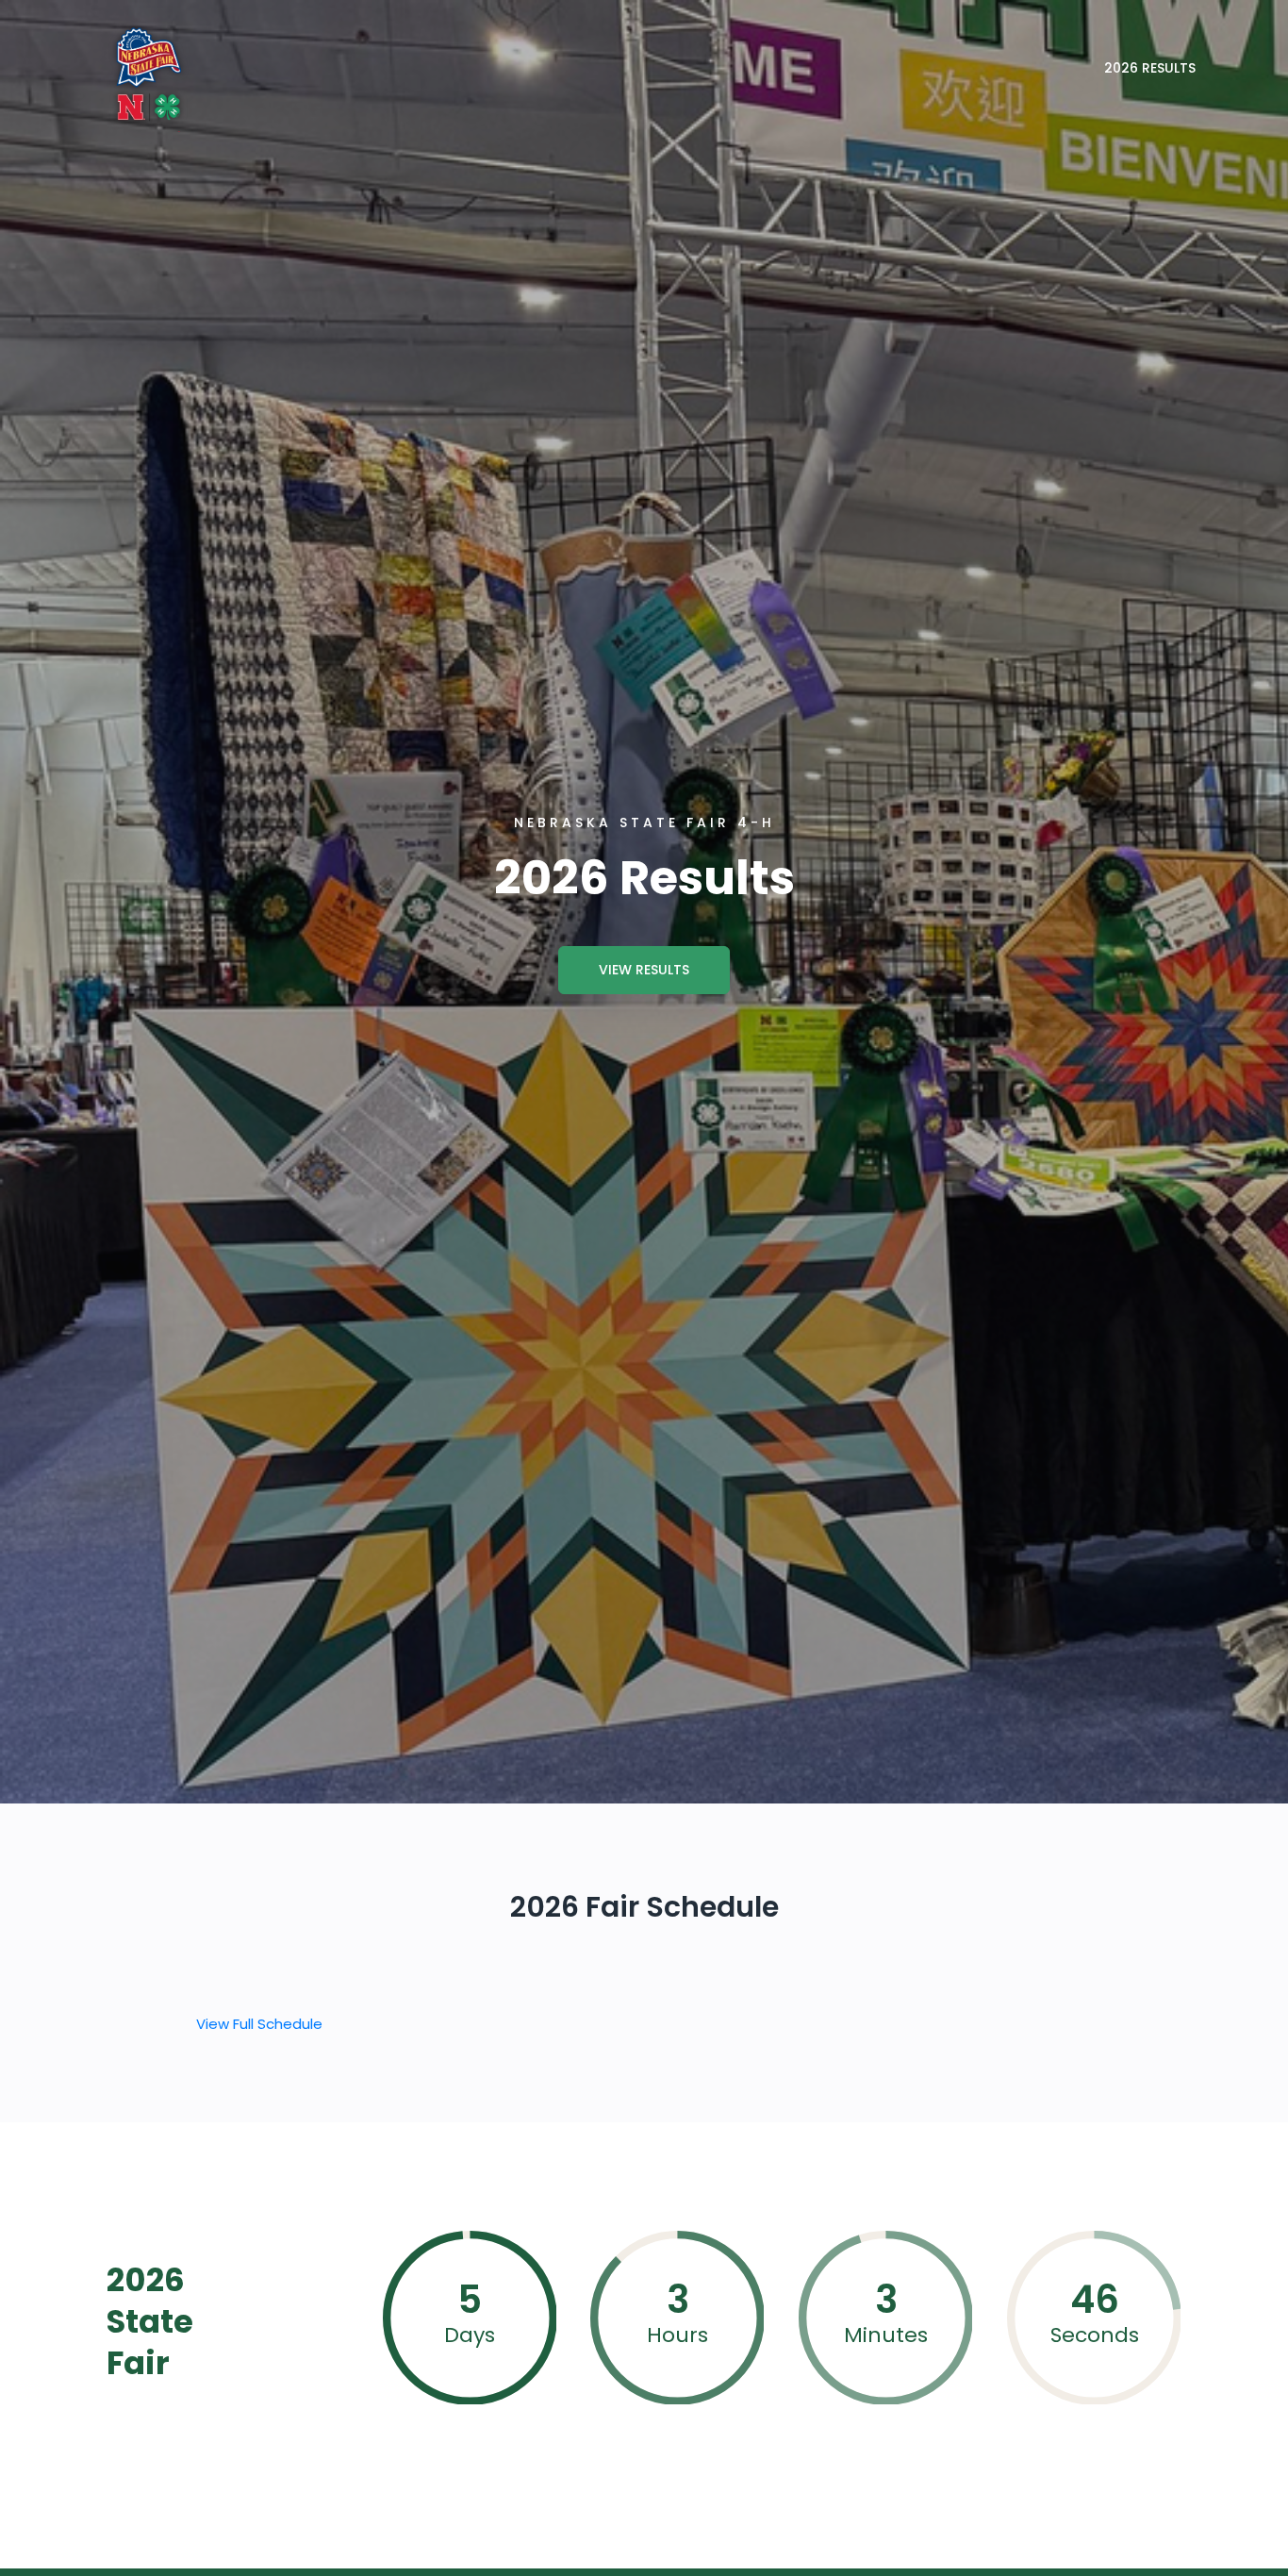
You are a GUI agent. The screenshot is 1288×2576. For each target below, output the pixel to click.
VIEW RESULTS (644, 970)
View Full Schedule (259, 2024)
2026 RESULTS (1150, 68)
